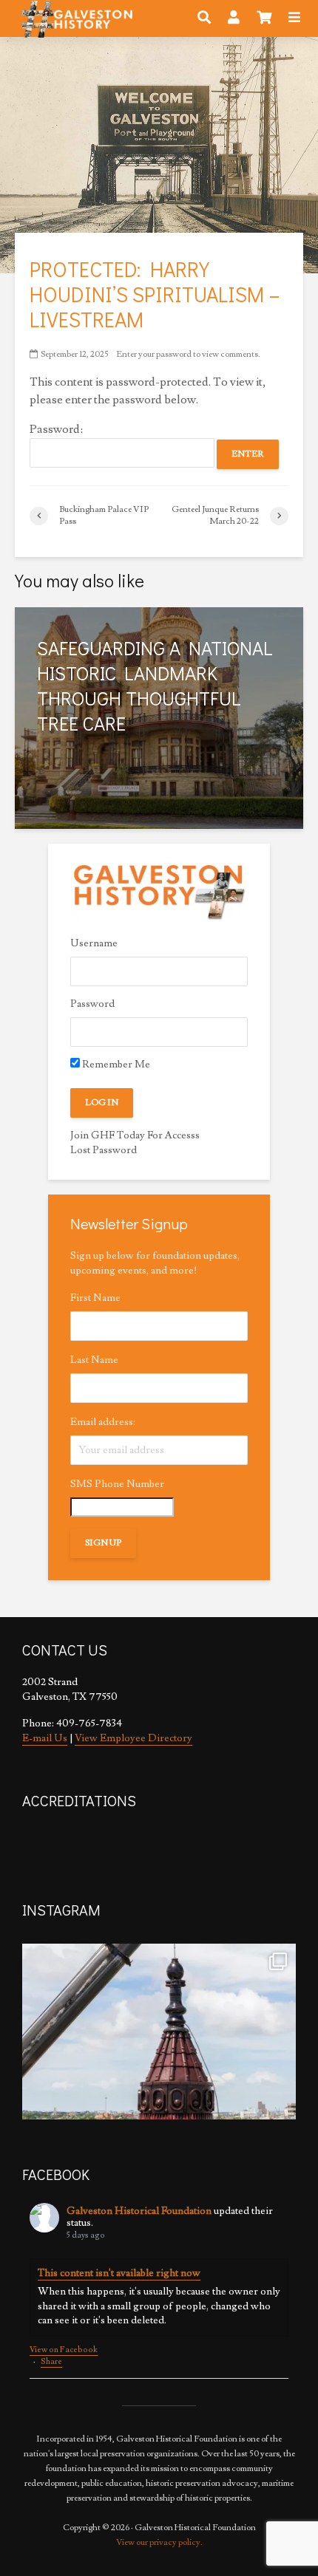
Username (94, 943)
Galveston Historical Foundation (139, 2211)
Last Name (94, 1360)
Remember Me (115, 1065)
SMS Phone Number (117, 1484)
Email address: (103, 1422)
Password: (56, 429)
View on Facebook (64, 2350)
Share (51, 2361)
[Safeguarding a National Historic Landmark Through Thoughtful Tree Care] (159, 716)
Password (92, 1004)
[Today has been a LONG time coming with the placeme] (159, 2080)
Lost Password (104, 1150)
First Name (95, 1298)
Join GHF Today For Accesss (135, 1135)
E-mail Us (45, 1738)
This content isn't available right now (119, 2273)
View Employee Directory (133, 1738)
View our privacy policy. (159, 2542)
